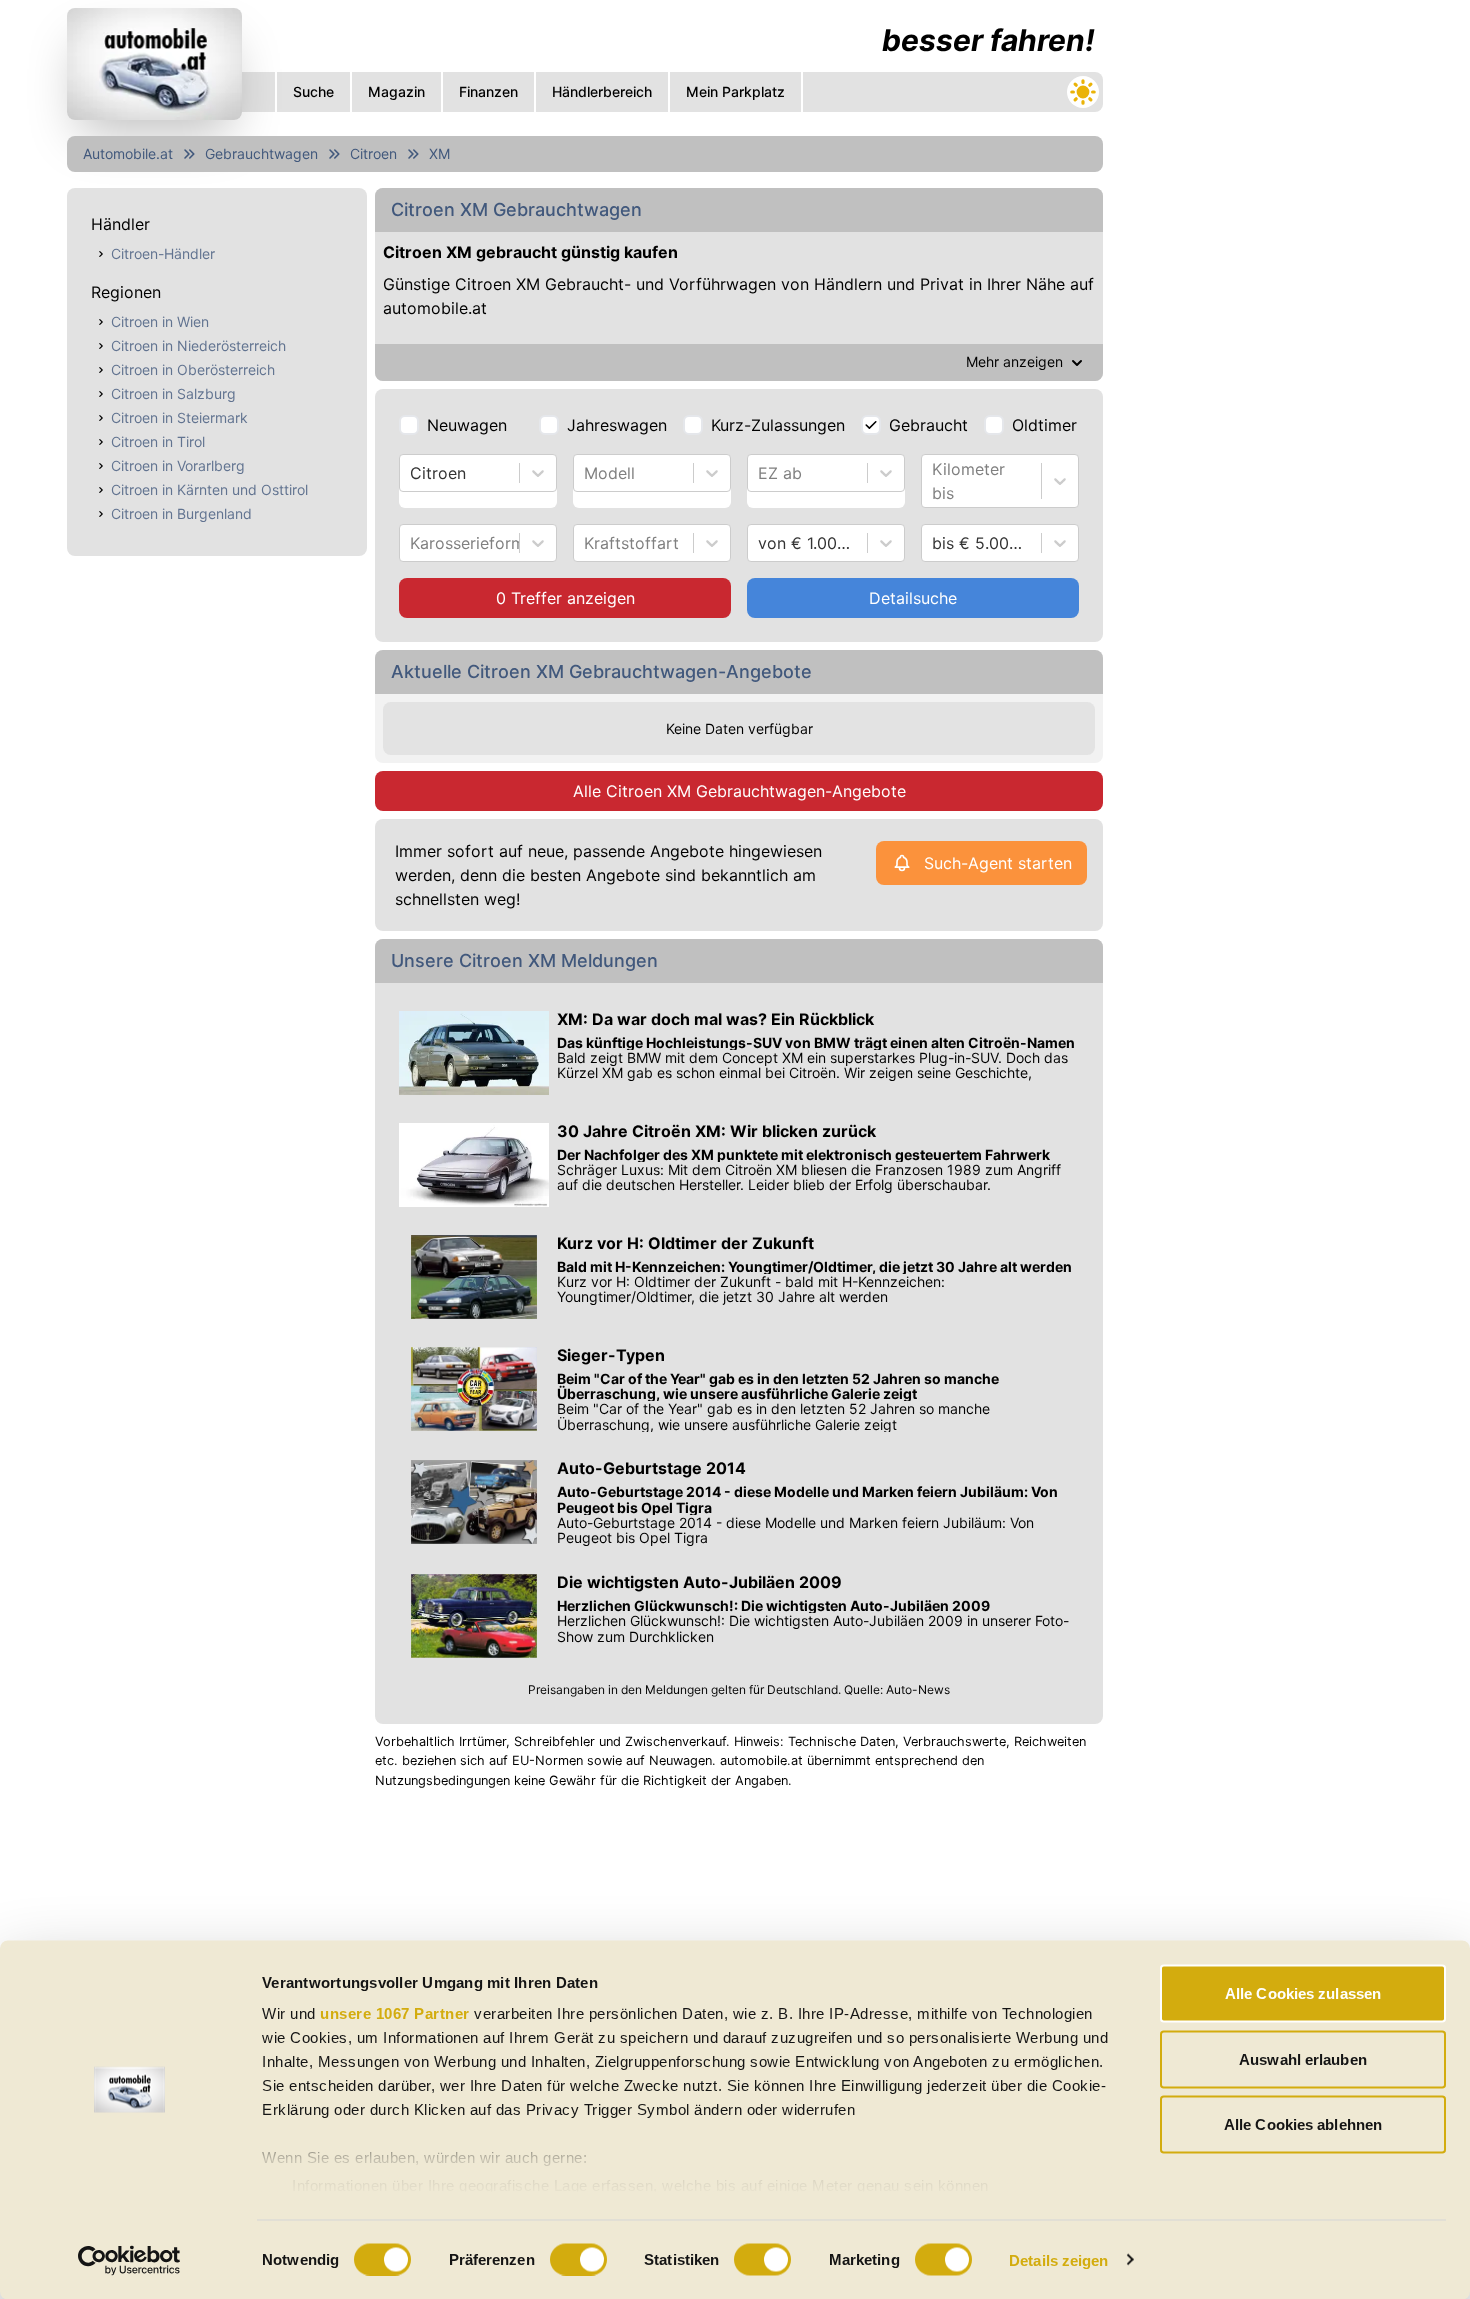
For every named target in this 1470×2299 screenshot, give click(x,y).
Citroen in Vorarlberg (178, 465)
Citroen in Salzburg (173, 393)
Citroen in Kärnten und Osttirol (209, 489)
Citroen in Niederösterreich (198, 345)
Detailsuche (913, 598)
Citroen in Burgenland (181, 513)
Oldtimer (1044, 425)
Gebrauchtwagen (261, 153)
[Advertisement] (1261, 300)
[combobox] (412, 473)
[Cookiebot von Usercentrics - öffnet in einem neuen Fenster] (129, 2260)
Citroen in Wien (160, 321)
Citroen (373, 153)
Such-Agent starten (998, 863)
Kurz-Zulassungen (778, 425)
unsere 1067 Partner (395, 2013)
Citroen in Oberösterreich (193, 369)
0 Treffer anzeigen (565, 598)
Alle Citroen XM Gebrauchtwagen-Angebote (739, 791)
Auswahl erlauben (1303, 2058)
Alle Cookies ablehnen (1303, 2124)
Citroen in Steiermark (179, 417)
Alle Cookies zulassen (1303, 1993)
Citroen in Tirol (158, 441)
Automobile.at (128, 153)
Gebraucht (928, 425)
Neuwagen (467, 425)
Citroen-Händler (163, 253)
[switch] (578, 2259)
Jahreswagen (617, 425)
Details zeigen (1058, 2259)
